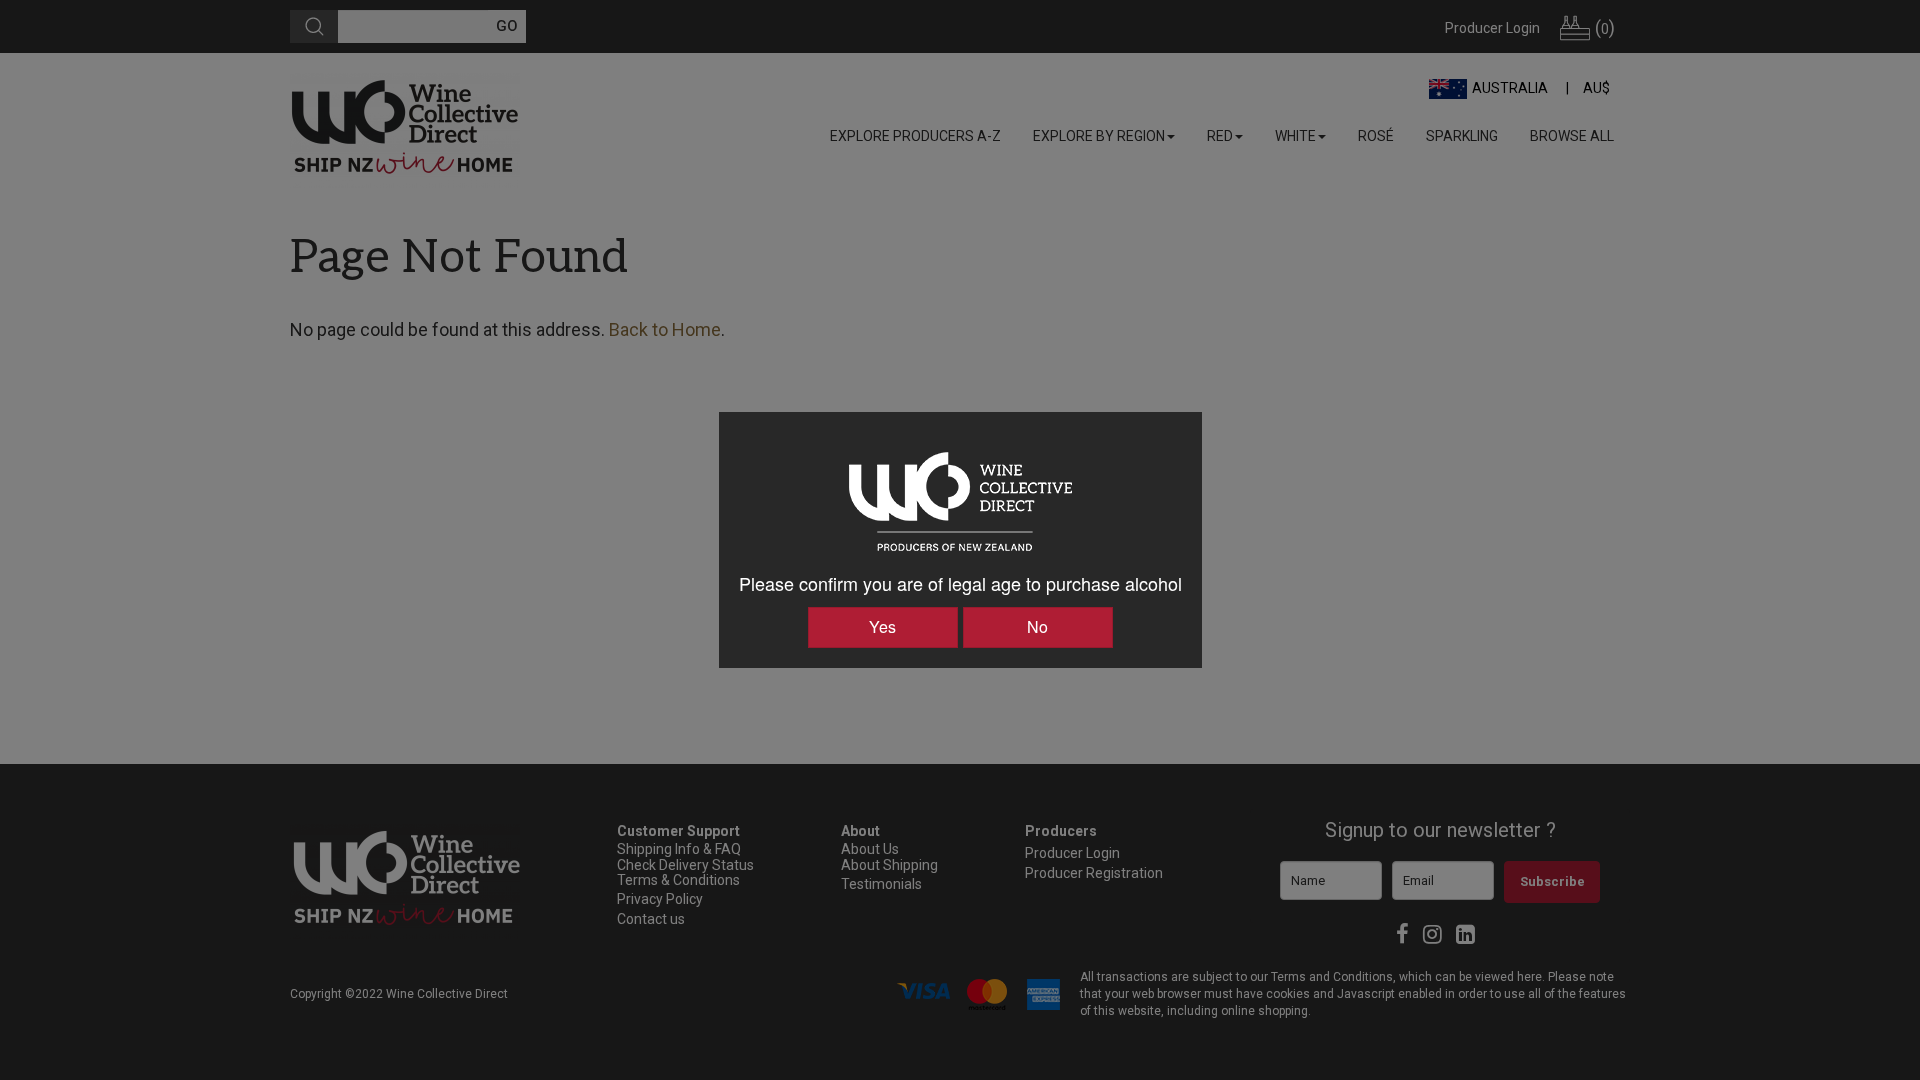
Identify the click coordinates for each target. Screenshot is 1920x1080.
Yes (882, 626)
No (1037, 626)
